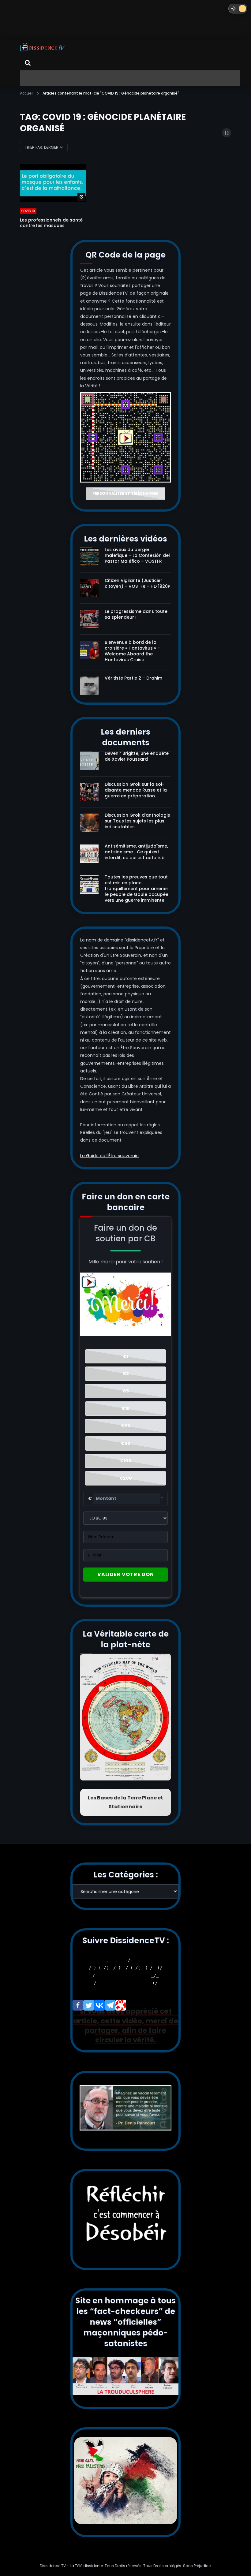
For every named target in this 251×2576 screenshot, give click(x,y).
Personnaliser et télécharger (125, 493)
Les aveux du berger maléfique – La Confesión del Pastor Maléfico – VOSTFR (137, 555)
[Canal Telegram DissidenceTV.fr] (110, 2005)
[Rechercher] (28, 63)
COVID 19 (28, 211)
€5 (126, 1391)
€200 (126, 1478)
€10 (126, 1408)
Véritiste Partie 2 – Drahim (133, 678)
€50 (126, 1443)
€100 (126, 1461)
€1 (126, 1356)
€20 (126, 1426)
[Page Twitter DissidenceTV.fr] (89, 2005)
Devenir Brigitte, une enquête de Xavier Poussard (137, 756)
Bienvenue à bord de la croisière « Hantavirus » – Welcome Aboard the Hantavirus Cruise (132, 651)
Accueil (27, 93)
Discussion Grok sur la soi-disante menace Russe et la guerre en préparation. (136, 790)
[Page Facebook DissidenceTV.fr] (78, 2005)
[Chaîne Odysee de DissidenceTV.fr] (121, 2005)
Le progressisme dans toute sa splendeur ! (136, 614)
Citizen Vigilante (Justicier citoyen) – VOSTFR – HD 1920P (137, 583)
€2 (126, 1374)
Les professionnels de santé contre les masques (51, 223)
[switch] (238, 9)
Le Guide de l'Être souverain (109, 1156)
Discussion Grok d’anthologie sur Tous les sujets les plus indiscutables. (137, 821)
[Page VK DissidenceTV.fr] (99, 2005)
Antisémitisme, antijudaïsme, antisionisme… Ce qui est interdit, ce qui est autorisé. (136, 852)
